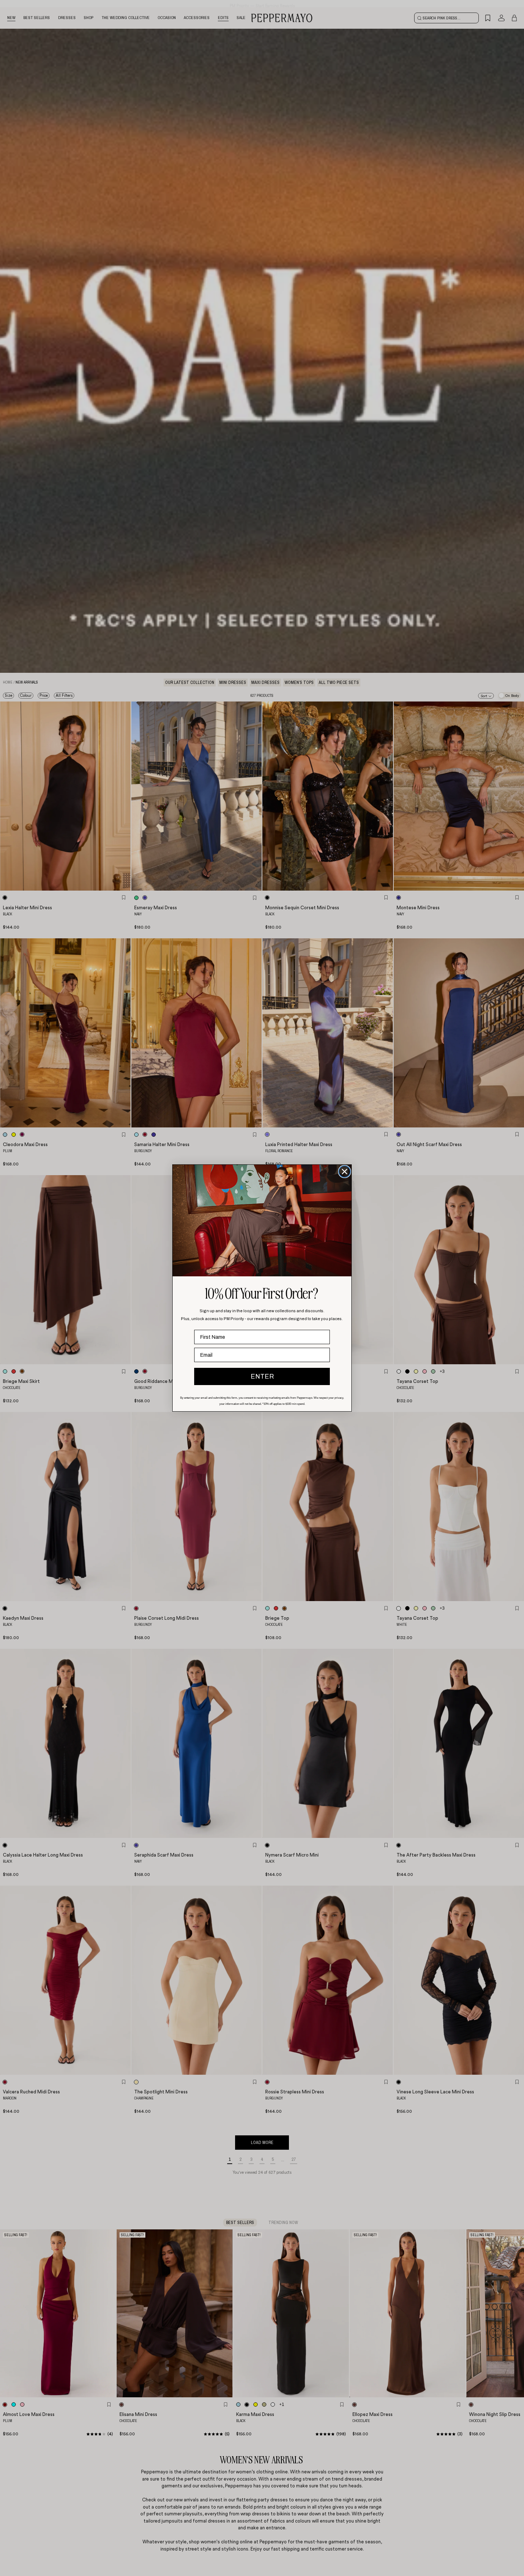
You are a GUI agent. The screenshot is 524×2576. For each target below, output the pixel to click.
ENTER (262, 1376)
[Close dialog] (345, 1172)
